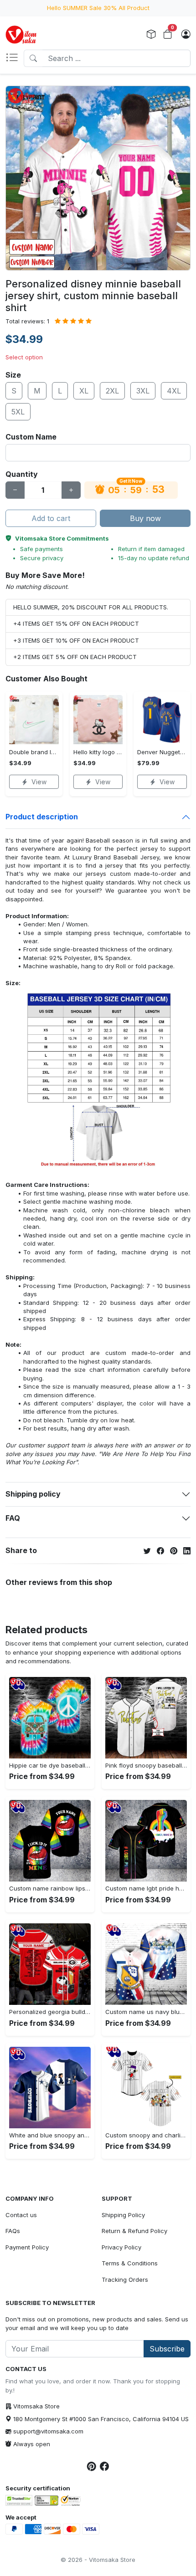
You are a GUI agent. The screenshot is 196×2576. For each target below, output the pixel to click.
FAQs (13, 2231)
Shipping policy (33, 1494)
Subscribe (167, 2349)
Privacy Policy (121, 2247)
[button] (15, 58)
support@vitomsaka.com (48, 2431)
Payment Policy (27, 2247)
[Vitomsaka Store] (23, 35)
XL (84, 391)
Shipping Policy (123, 2215)
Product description (42, 817)
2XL (112, 391)
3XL (143, 391)
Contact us (21, 2215)
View (39, 782)
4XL (174, 391)
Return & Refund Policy (134, 2231)
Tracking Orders (125, 2280)
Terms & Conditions (130, 2263)
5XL (18, 412)
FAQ (13, 1518)
